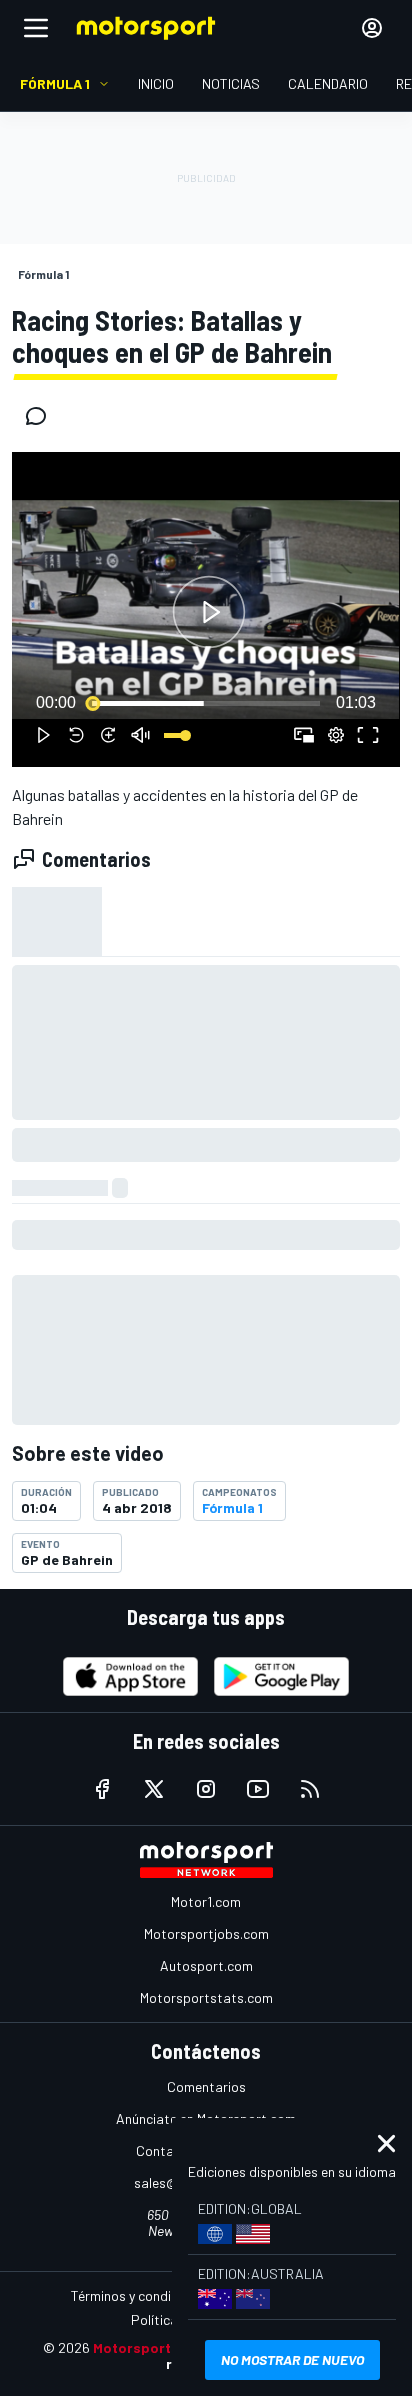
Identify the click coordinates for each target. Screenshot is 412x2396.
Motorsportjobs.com (206, 1933)
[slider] (206, 703)
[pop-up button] (336, 735)
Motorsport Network (162, 2347)
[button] (209, 612)
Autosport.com (206, 1965)
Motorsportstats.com (206, 1997)
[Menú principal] (36, 28)
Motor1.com (206, 1901)
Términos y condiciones (140, 2295)
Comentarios (206, 2086)
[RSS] (310, 1789)
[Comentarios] (42, 416)
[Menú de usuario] (372, 28)
